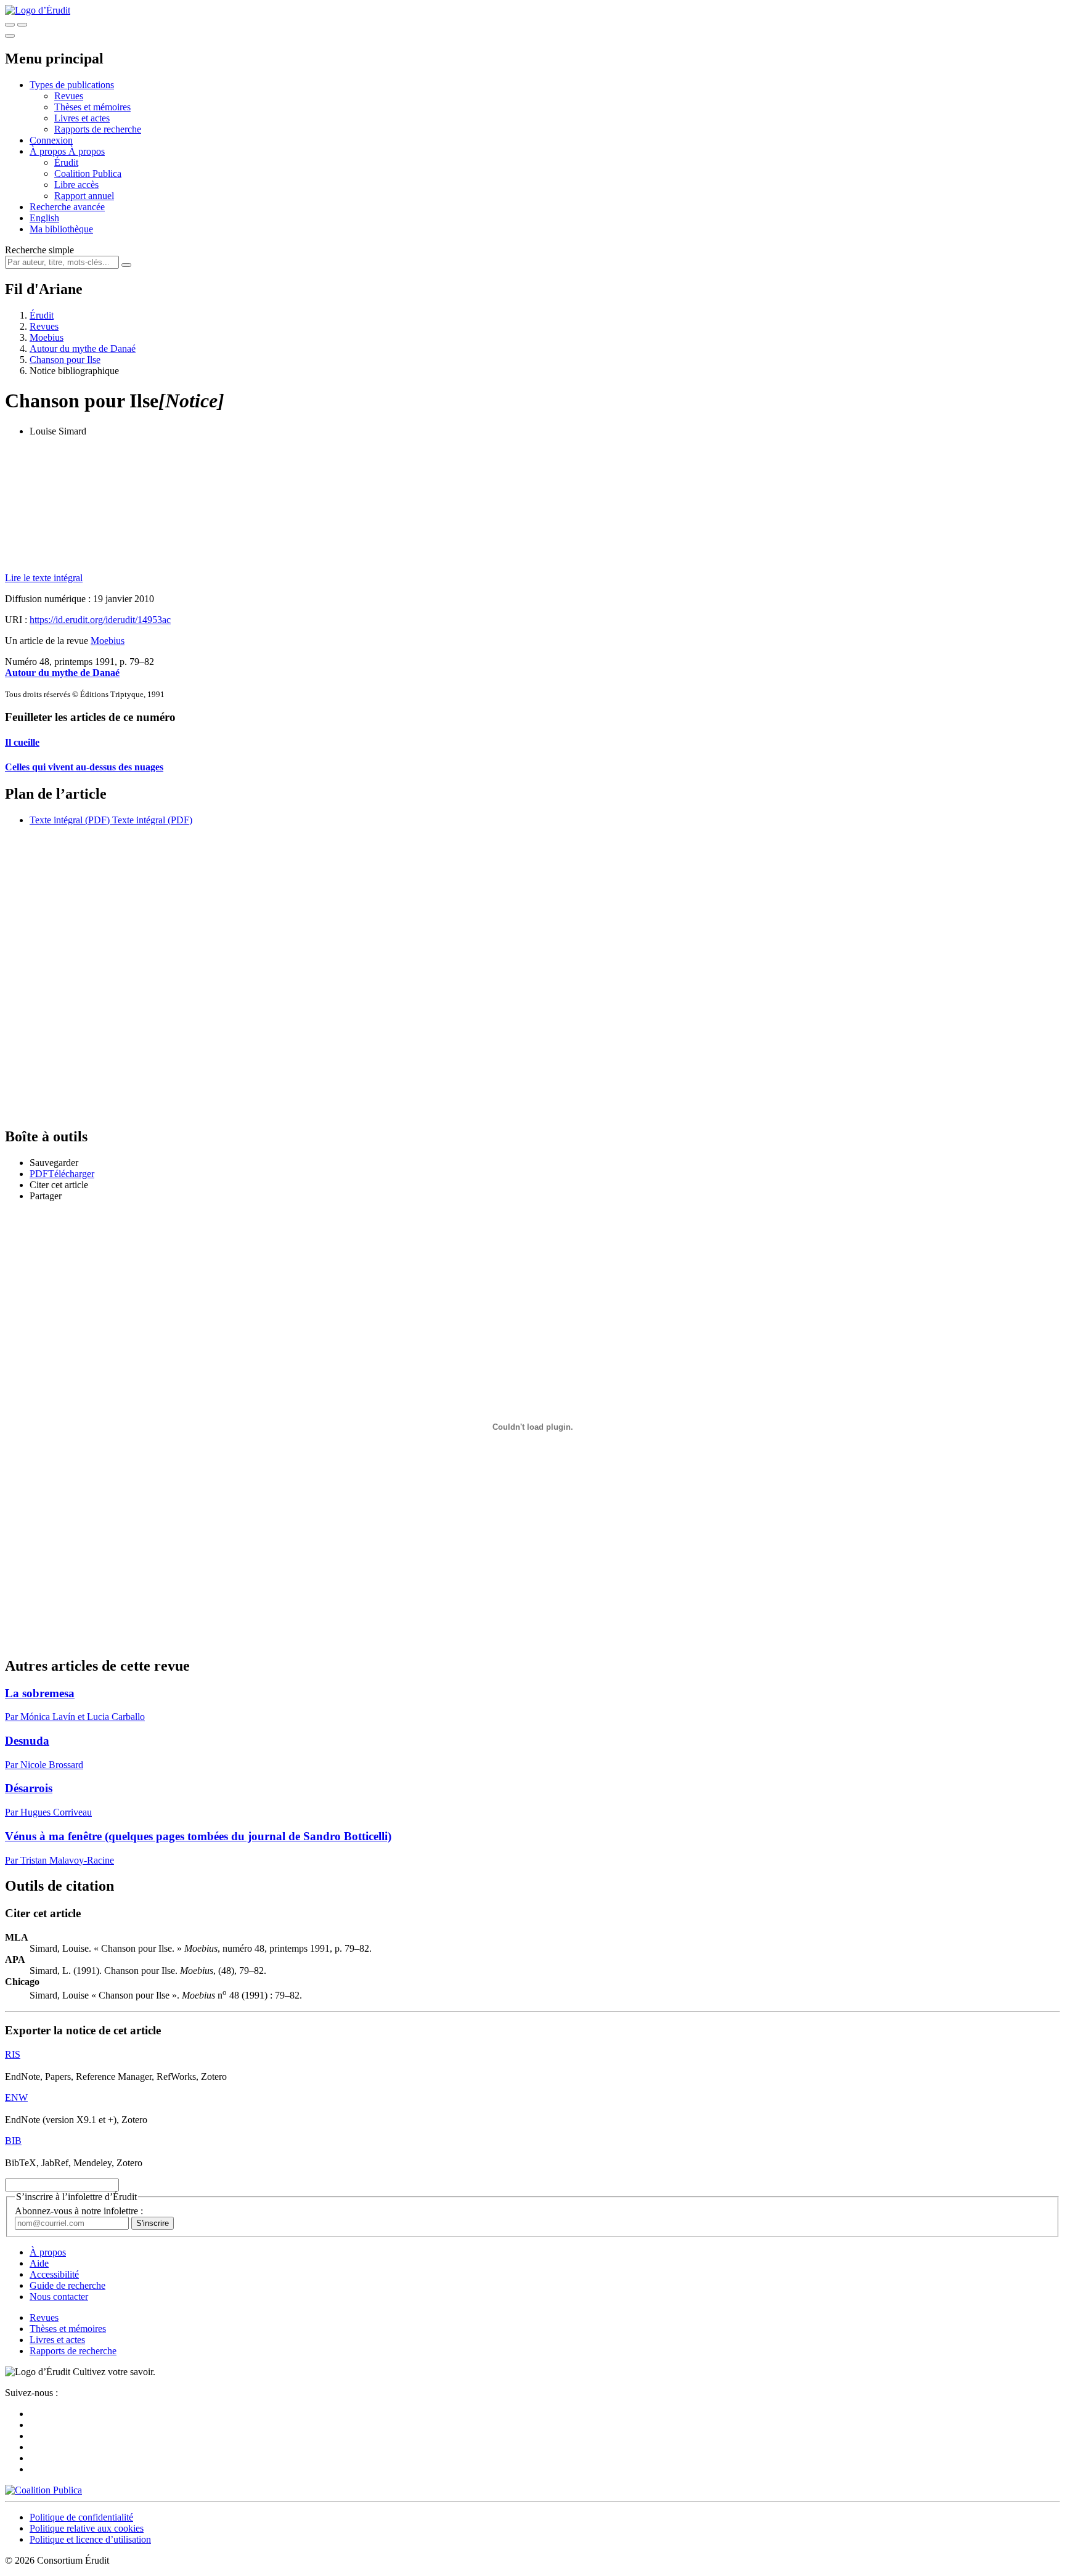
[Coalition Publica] (43, 2490)
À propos (87, 151)
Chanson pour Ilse (65, 360)
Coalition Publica (88, 173)
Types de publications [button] (72, 85)
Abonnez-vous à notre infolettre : (79, 2211)
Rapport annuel (84, 196)
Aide (39, 2263)
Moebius (47, 337)
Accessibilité (54, 2274)
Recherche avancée (67, 207)
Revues (69, 96)
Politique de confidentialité (81, 2517)
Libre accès (76, 185)
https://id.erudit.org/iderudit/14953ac (100, 620)
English (44, 218)
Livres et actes (82, 118)
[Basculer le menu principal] (10, 36)
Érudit (66, 162)
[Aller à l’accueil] (38, 10)
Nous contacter (59, 2297)
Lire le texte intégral (44, 578)
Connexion (51, 140)
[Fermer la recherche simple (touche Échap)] (22, 25)
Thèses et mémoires (92, 107)
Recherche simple (39, 250)
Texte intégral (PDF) (70, 820)
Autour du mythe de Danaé (83, 348)
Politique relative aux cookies (87, 2528)
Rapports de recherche (98, 129)
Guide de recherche (67, 2285)
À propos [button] (49, 151)
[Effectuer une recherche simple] (10, 25)
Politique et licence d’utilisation (90, 2539)
